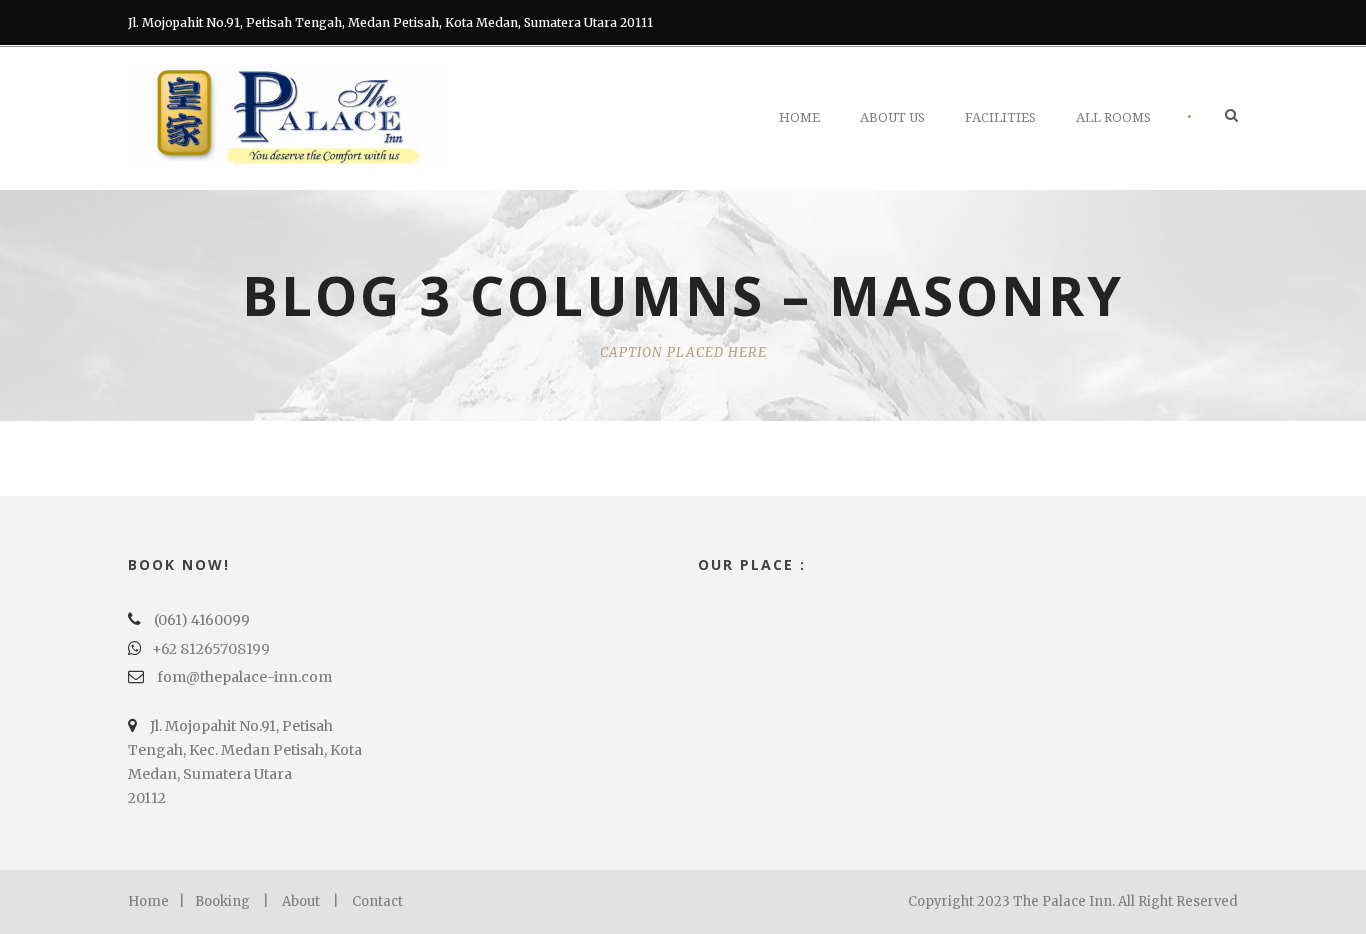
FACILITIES (1000, 117)
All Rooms (1113, 117)
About (301, 901)
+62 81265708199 (211, 649)
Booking (222, 901)
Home (799, 117)
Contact (377, 901)
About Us (892, 117)
